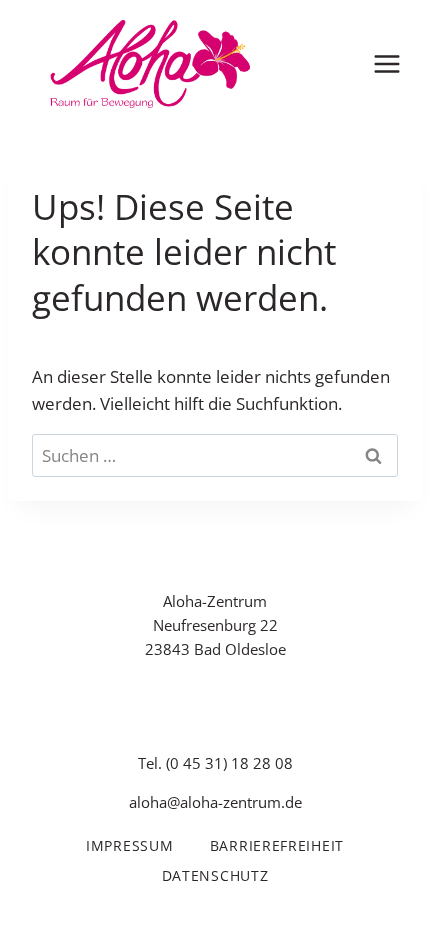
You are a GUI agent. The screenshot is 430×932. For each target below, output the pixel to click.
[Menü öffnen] (386, 63)
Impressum (129, 845)
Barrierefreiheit (277, 845)
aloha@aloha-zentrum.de (215, 802)
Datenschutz (215, 875)
